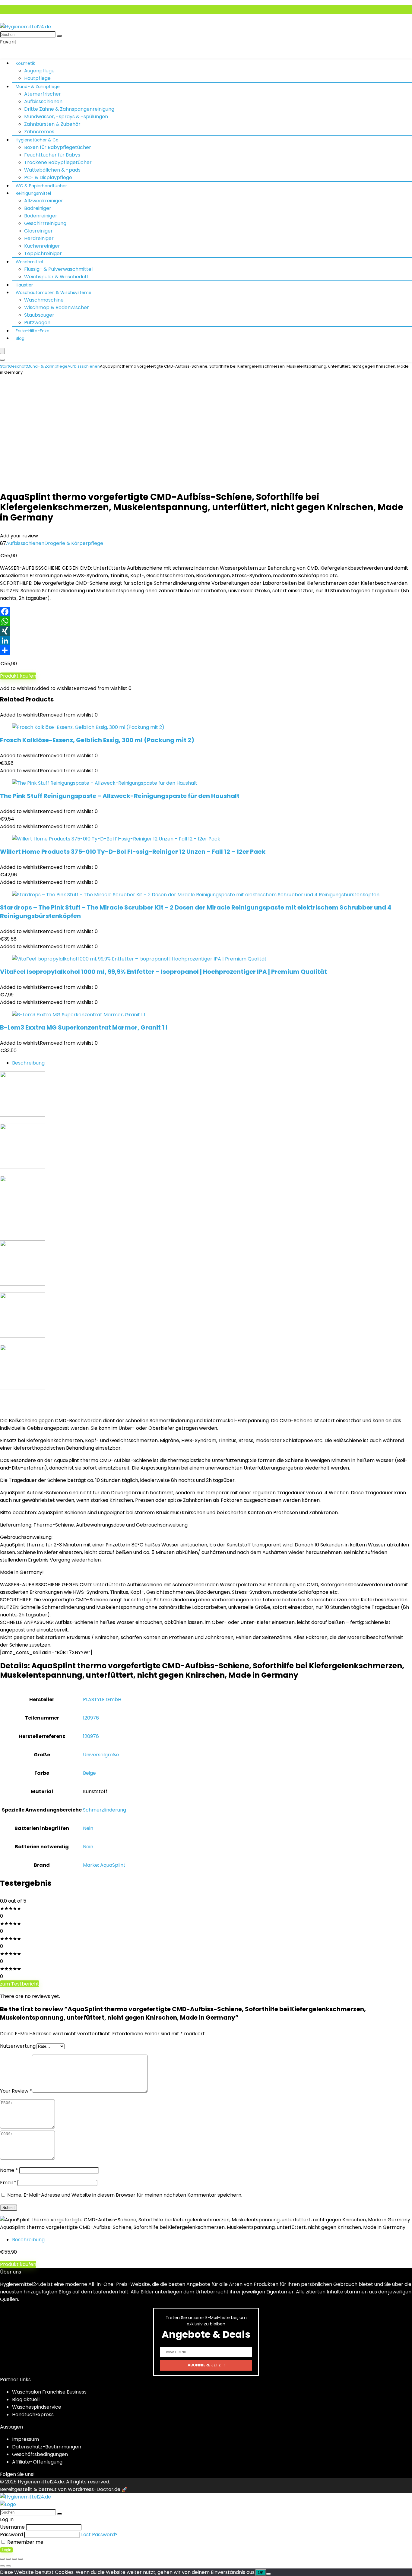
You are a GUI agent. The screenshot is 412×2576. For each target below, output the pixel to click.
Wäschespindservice (37, 2407)
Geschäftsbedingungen (40, 2454)
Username (12, 2527)
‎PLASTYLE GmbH (102, 1699)
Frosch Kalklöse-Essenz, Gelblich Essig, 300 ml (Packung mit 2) (97, 740)
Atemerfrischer (43, 94)
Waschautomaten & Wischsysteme (54, 293)
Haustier (24, 285)
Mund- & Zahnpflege (38, 87)
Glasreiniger (38, 231)
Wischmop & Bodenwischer (57, 307)
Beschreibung (28, 1063)
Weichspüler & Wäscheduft (56, 277)
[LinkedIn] (206, 641)
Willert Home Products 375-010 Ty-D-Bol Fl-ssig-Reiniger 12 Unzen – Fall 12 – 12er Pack (133, 852)
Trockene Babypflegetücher (58, 162)
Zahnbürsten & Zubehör (52, 124)
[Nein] (268, 2574)
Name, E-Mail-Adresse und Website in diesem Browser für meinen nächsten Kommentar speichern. (125, 2195)
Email (8, 2183)
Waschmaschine (44, 300)
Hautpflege (37, 78)
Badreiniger (38, 208)
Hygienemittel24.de (41, 2482)
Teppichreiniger (43, 253)
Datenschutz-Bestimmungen (47, 2447)
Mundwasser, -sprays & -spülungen (66, 117)
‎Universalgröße (101, 1755)
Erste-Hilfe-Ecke (33, 331)
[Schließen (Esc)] (21, 2559)
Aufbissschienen (43, 101)
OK (261, 2573)
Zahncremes (39, 132)
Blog (20, 338)
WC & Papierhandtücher (41, 186)
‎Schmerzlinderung (105, 1810)
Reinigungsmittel (33, 193)
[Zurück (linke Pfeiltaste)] (2, 2566)
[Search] (2, 360)
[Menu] (2, 351)
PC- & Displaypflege (48, 177)
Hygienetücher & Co (37, 140)
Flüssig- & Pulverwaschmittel (58, 269)
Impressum (25, 2439)
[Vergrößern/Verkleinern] (2, 2559)
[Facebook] (206, 612)
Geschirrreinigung (45, 223)
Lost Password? (99, 2535)
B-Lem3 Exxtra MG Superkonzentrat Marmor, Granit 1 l (84, 1027)
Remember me (25, 2542)
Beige (89, 1773)
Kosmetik (25, 63)
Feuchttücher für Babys (52, 155)
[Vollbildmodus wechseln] (8, 2559)
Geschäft (18, 366)
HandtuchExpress (33, 2415)
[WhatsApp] (206, 621)
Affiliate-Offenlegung (37, 2462)
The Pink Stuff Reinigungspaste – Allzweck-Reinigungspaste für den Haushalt (120, 796)
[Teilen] (206, 650)
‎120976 (91, 1718)
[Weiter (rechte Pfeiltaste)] (8, 2566)
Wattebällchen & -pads (52, 170)
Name (9, 2170)
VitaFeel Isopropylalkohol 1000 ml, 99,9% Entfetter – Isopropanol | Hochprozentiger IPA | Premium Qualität (163, 972)
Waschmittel (29, 262)
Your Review (16, 2091)
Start (5, 366)
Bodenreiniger (41, 216)
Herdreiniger (39, 238)
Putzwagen (37, 323)
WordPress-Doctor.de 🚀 (98, 2489)
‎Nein (88, 1828)
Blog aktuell (26, 2399)
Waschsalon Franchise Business (49, 2392)
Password (11, 2535)
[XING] (206, 631)
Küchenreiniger (42, 246)
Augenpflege (39, 71)
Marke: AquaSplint (104, 1865)
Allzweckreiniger (44, 201)
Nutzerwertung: (18, 2046)
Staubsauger (39, 315)
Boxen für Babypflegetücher (58, 147)
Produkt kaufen (18, 676)
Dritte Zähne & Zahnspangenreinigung (69, 109)
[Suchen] (59, 36)
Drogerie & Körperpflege (74, 543)
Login (6, 2550)
